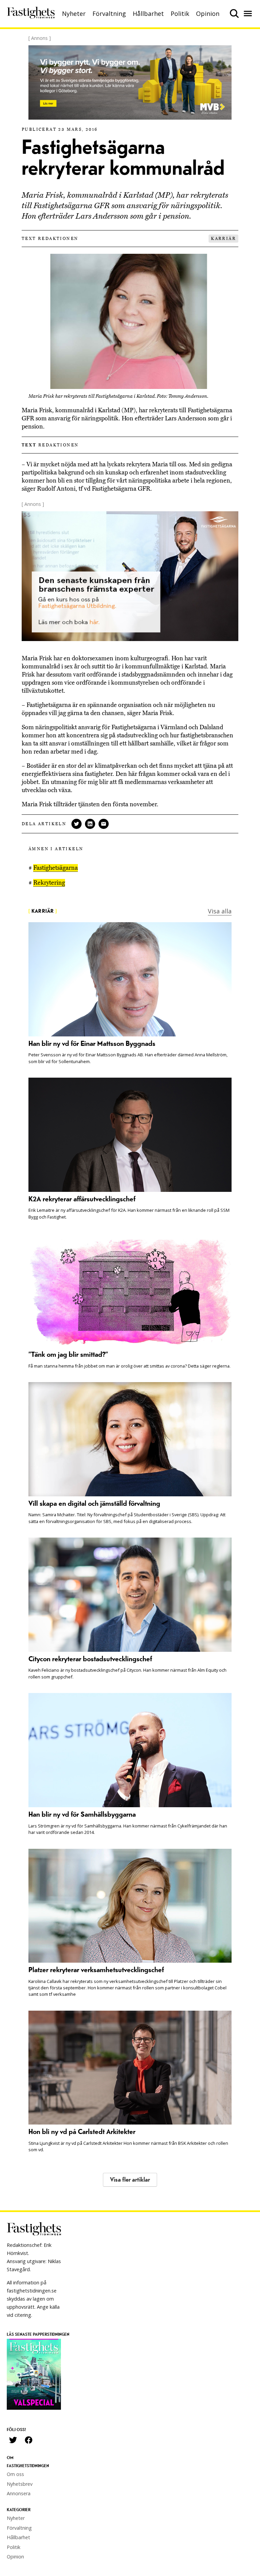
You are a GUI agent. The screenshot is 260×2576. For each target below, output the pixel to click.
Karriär (223, 239)
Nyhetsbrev (20, 2484)
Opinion (208, 14)
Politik (180, 14)
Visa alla (220, 911)
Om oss (15, 2474)
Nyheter (74, 14)
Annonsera (19, 2493)
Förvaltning (109, 14)
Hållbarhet (148, 14)
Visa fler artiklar (130, 2180)
